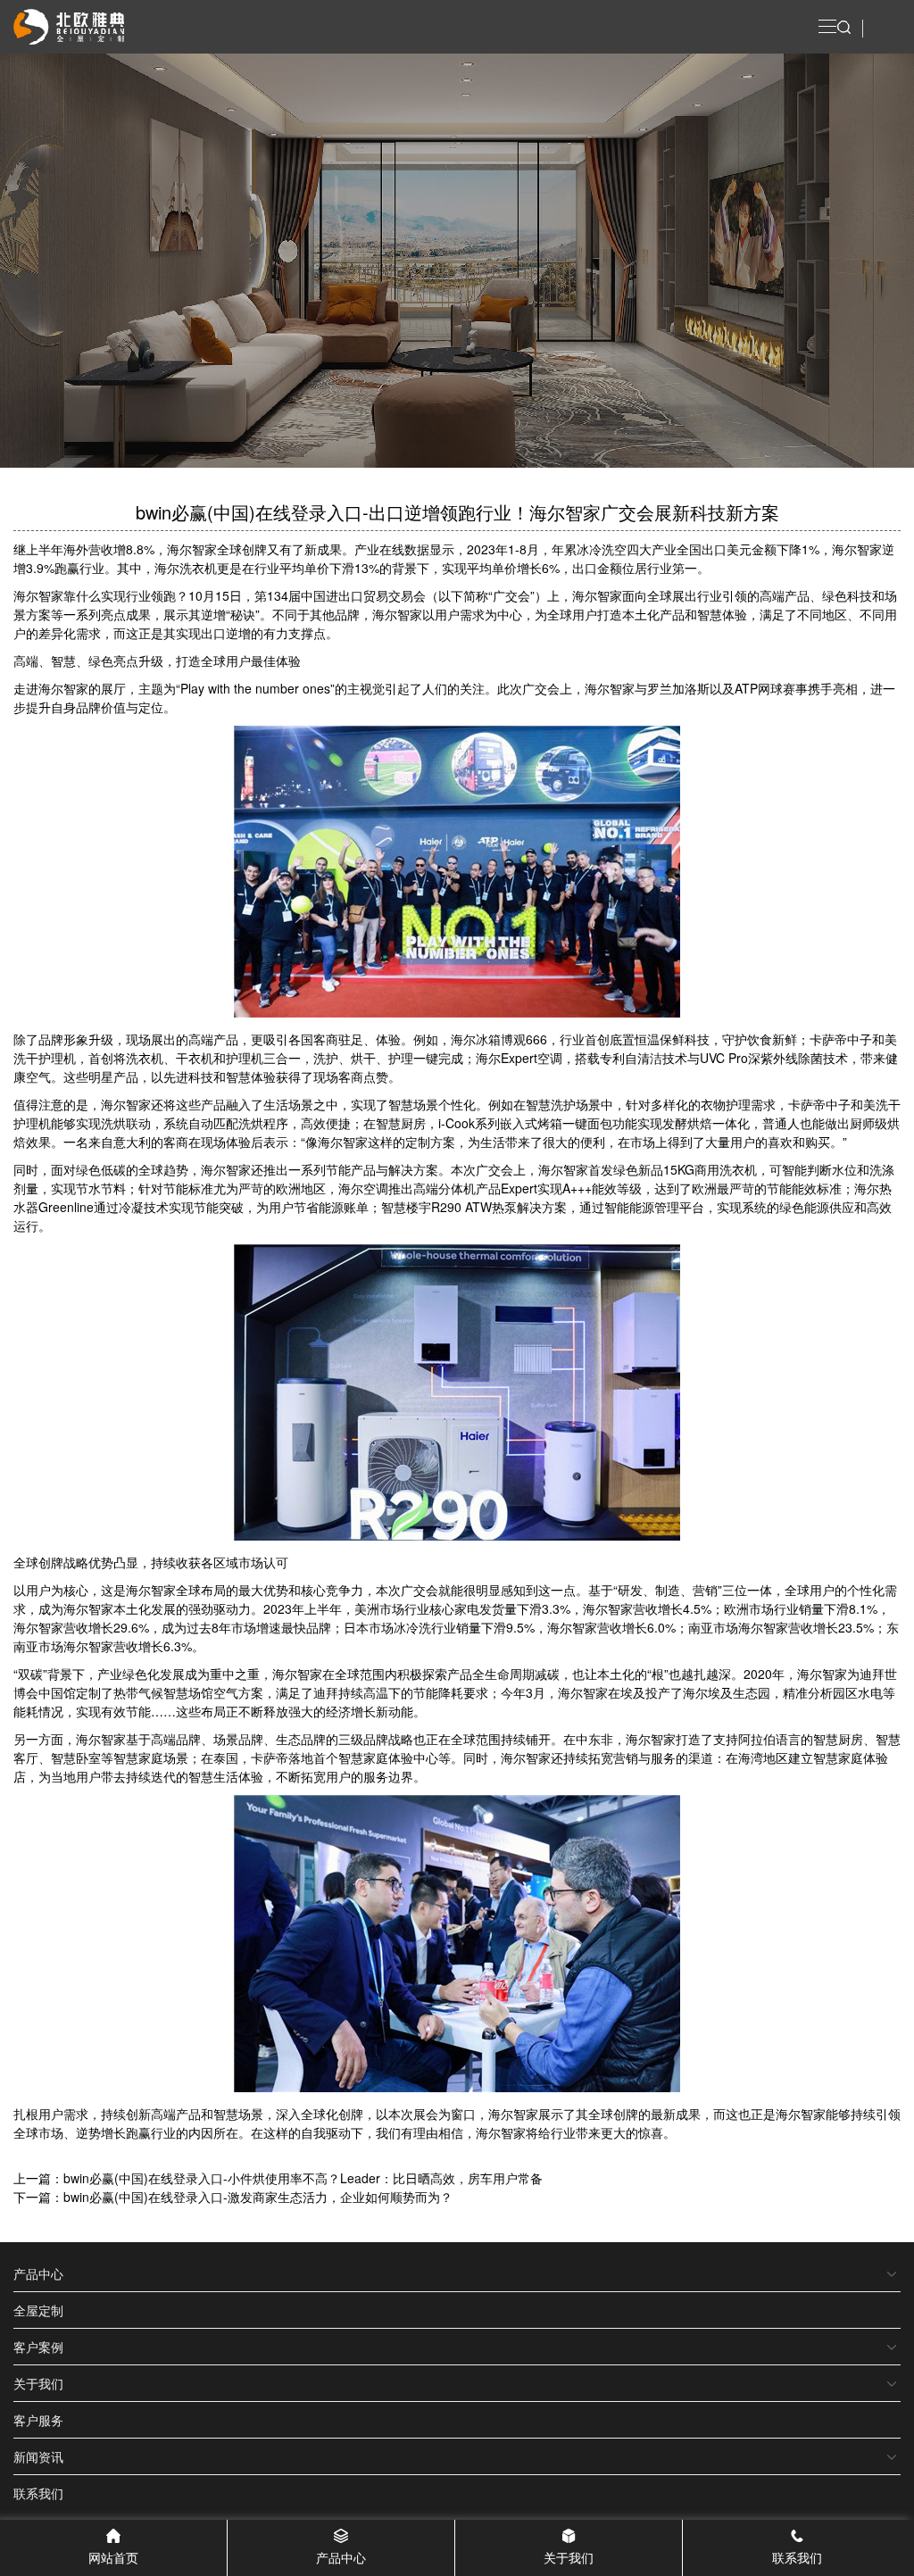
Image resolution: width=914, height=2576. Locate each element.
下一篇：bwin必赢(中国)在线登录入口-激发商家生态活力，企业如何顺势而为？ (233, 2197)
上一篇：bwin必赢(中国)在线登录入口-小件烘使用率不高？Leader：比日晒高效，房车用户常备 (278, 2178)
